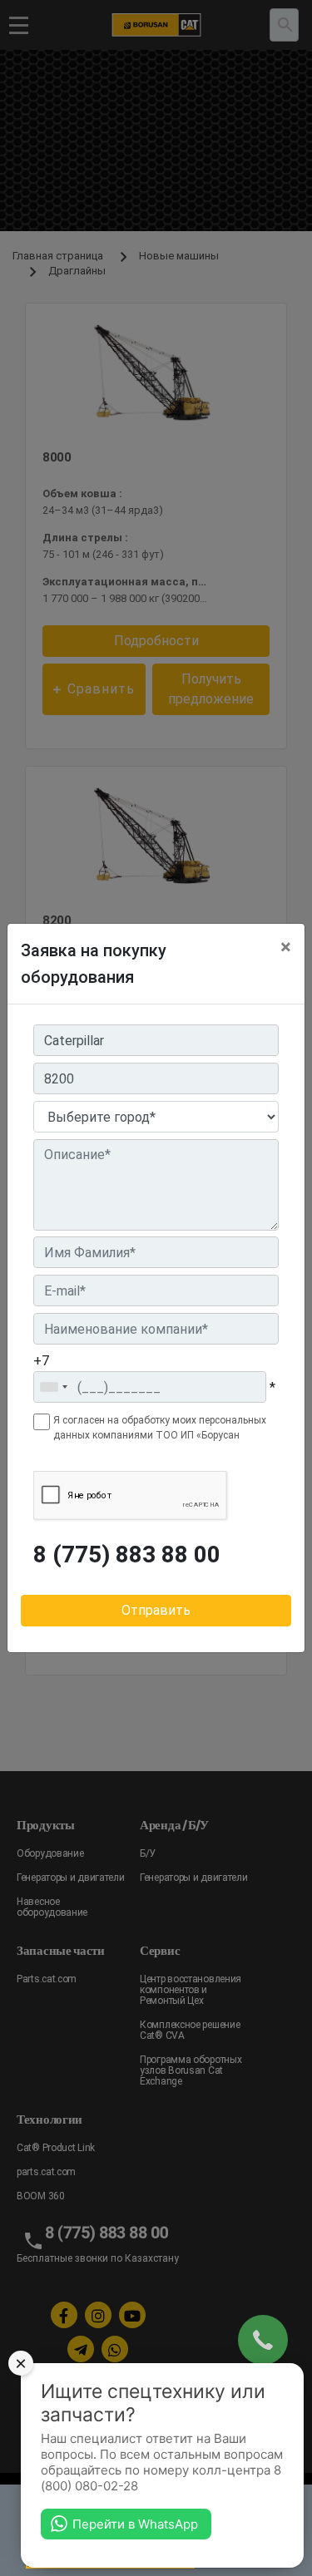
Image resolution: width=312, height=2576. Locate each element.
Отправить (156, 1610)
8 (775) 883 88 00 (127, 1555)
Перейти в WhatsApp (135, 2524)
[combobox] (53, 1387)
